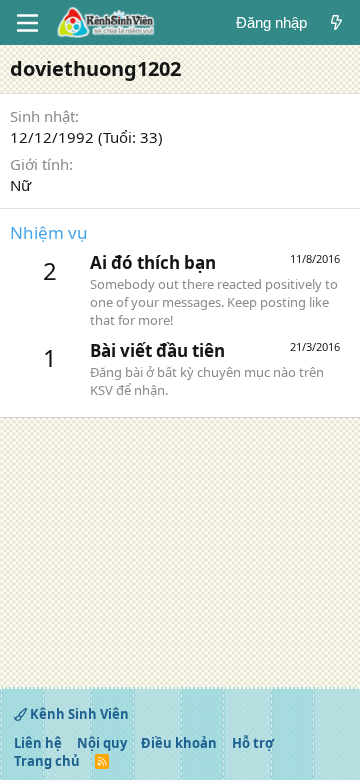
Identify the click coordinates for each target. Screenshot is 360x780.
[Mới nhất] (336, 22)
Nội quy (102, 743)
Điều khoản (179, 743)
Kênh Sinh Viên (78, 714)
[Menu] (27, 23)
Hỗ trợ (253, 743)
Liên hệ (38, 743)
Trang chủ (47, 761)
